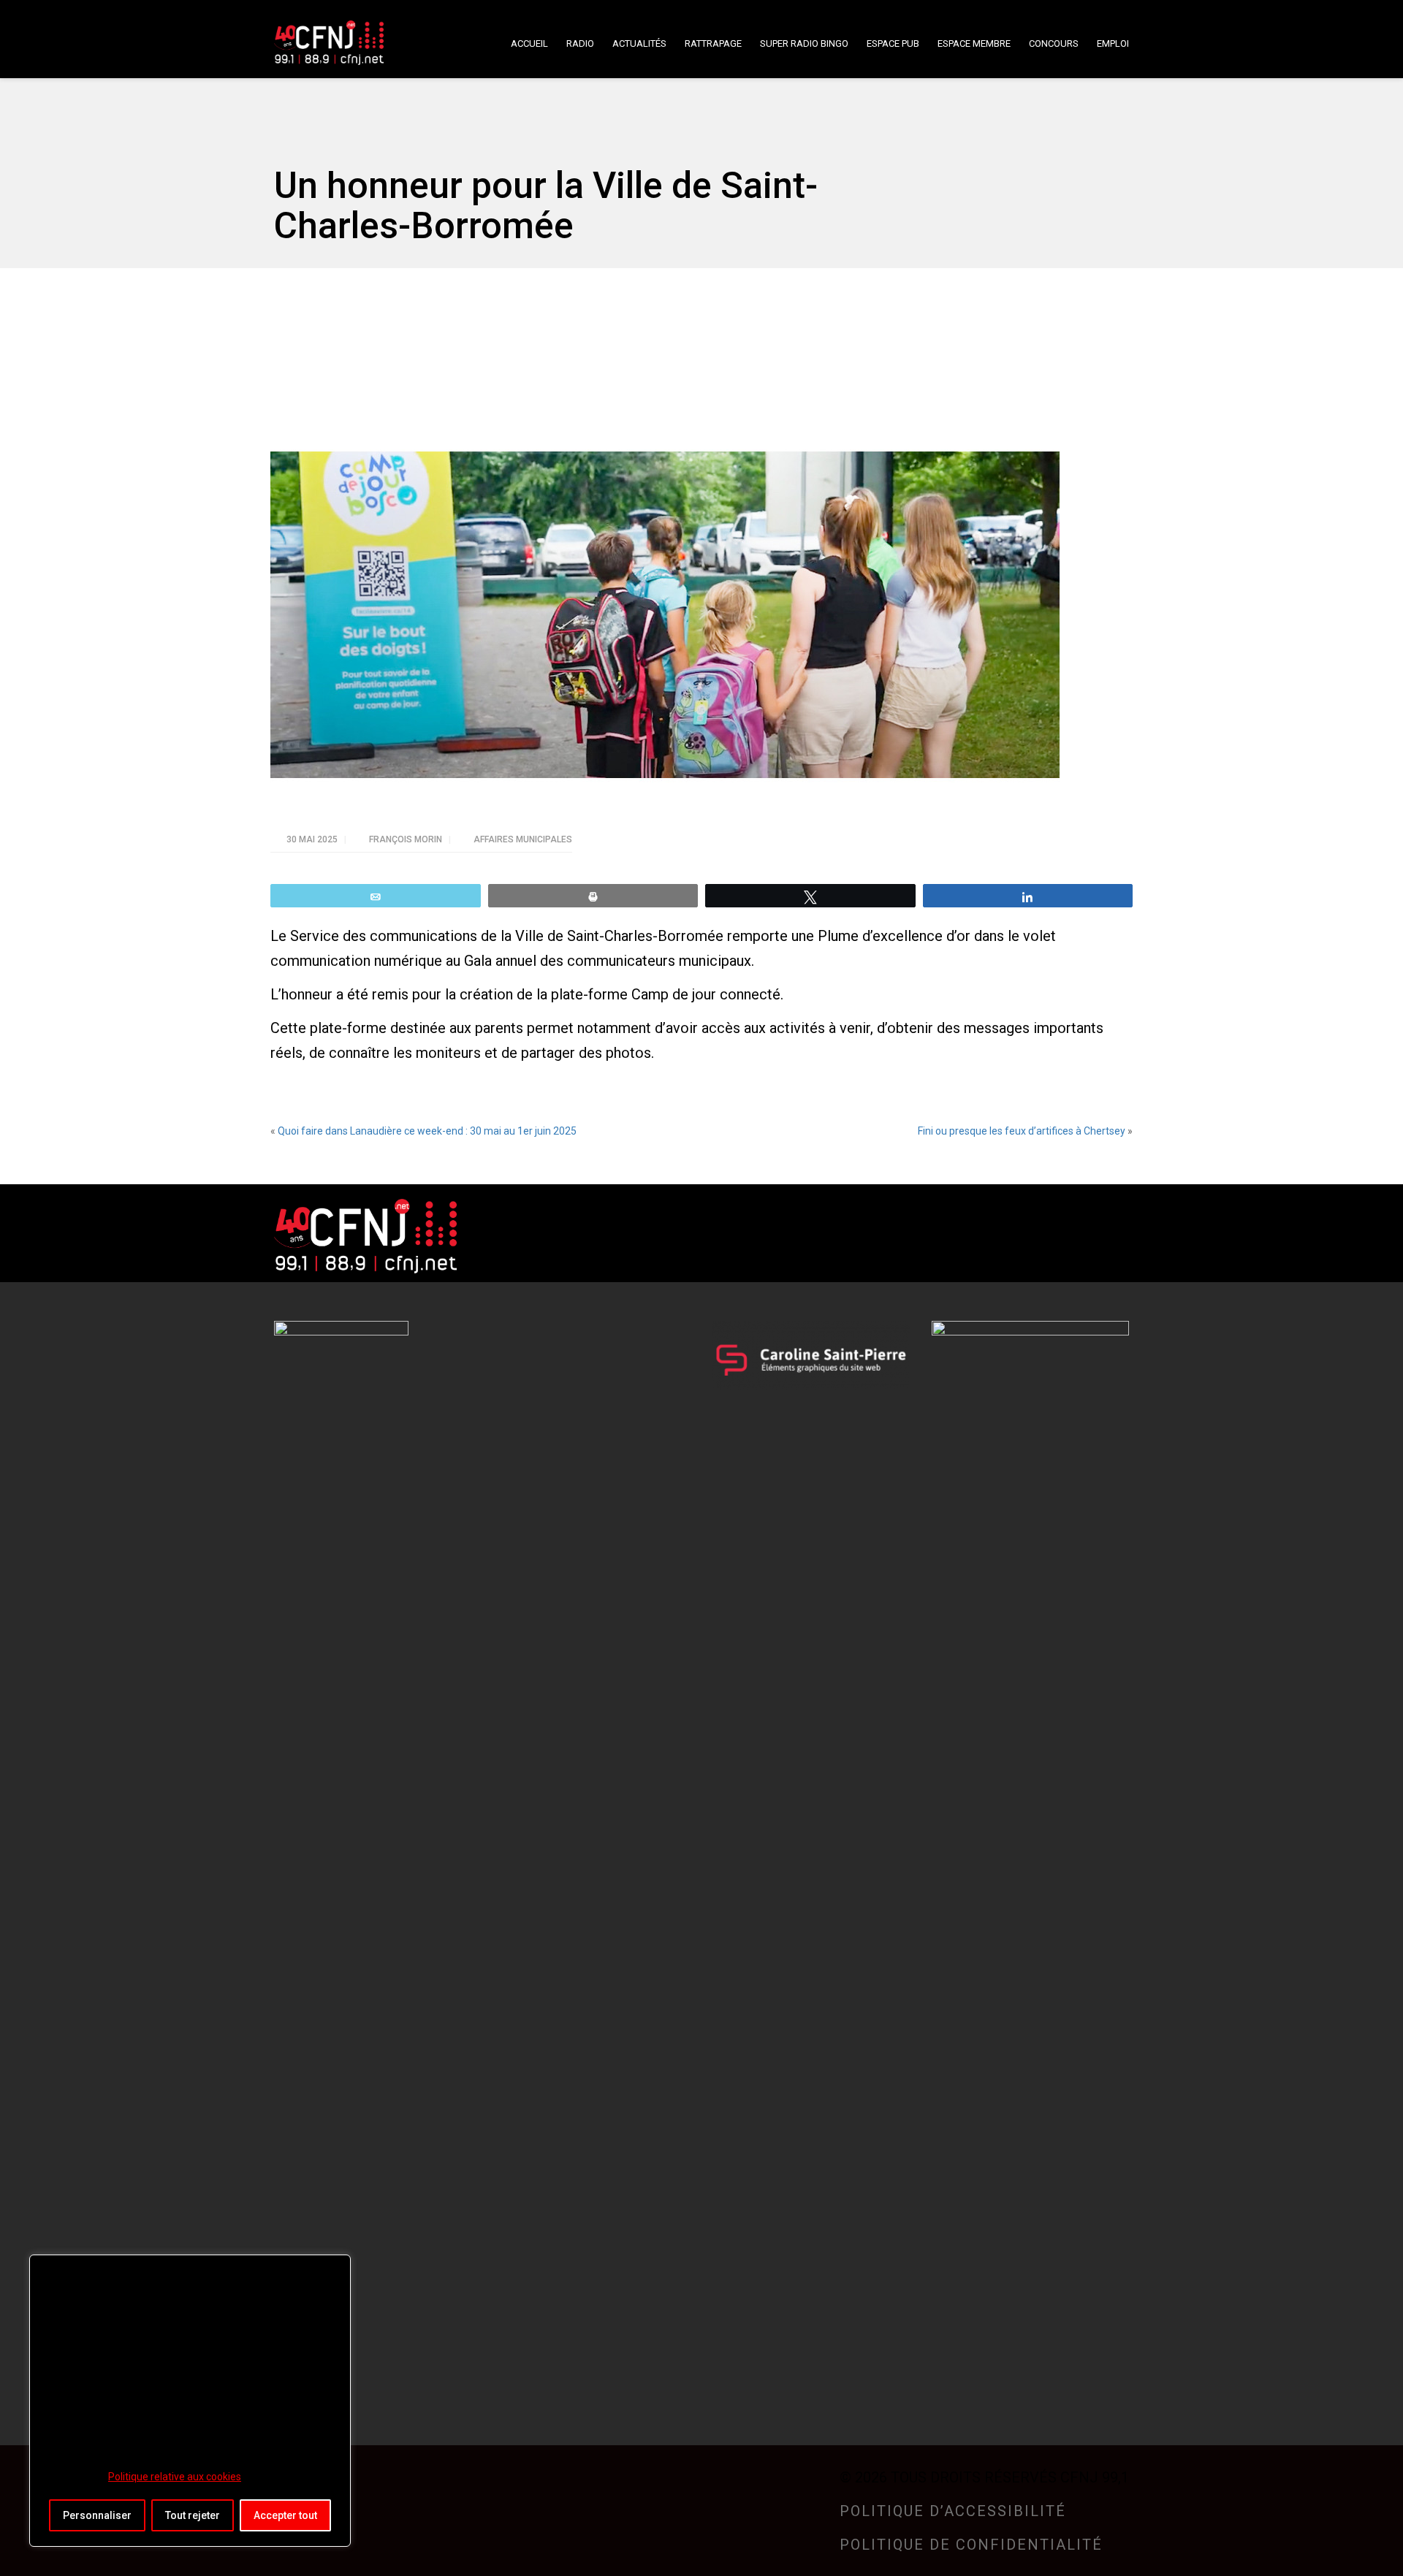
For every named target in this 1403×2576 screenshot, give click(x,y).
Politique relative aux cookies (175, 2477)
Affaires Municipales (523, 839)
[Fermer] (335, 2267)
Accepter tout (285, 2515)
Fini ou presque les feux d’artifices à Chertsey (1022, 1131)
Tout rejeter (193, 2515)
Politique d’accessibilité (953, 2511)
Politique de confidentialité (971, 2545)
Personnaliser (97, 2515)
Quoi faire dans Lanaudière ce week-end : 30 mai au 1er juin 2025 (427, 1131)
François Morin (407, 839)
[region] (190, 2401)
